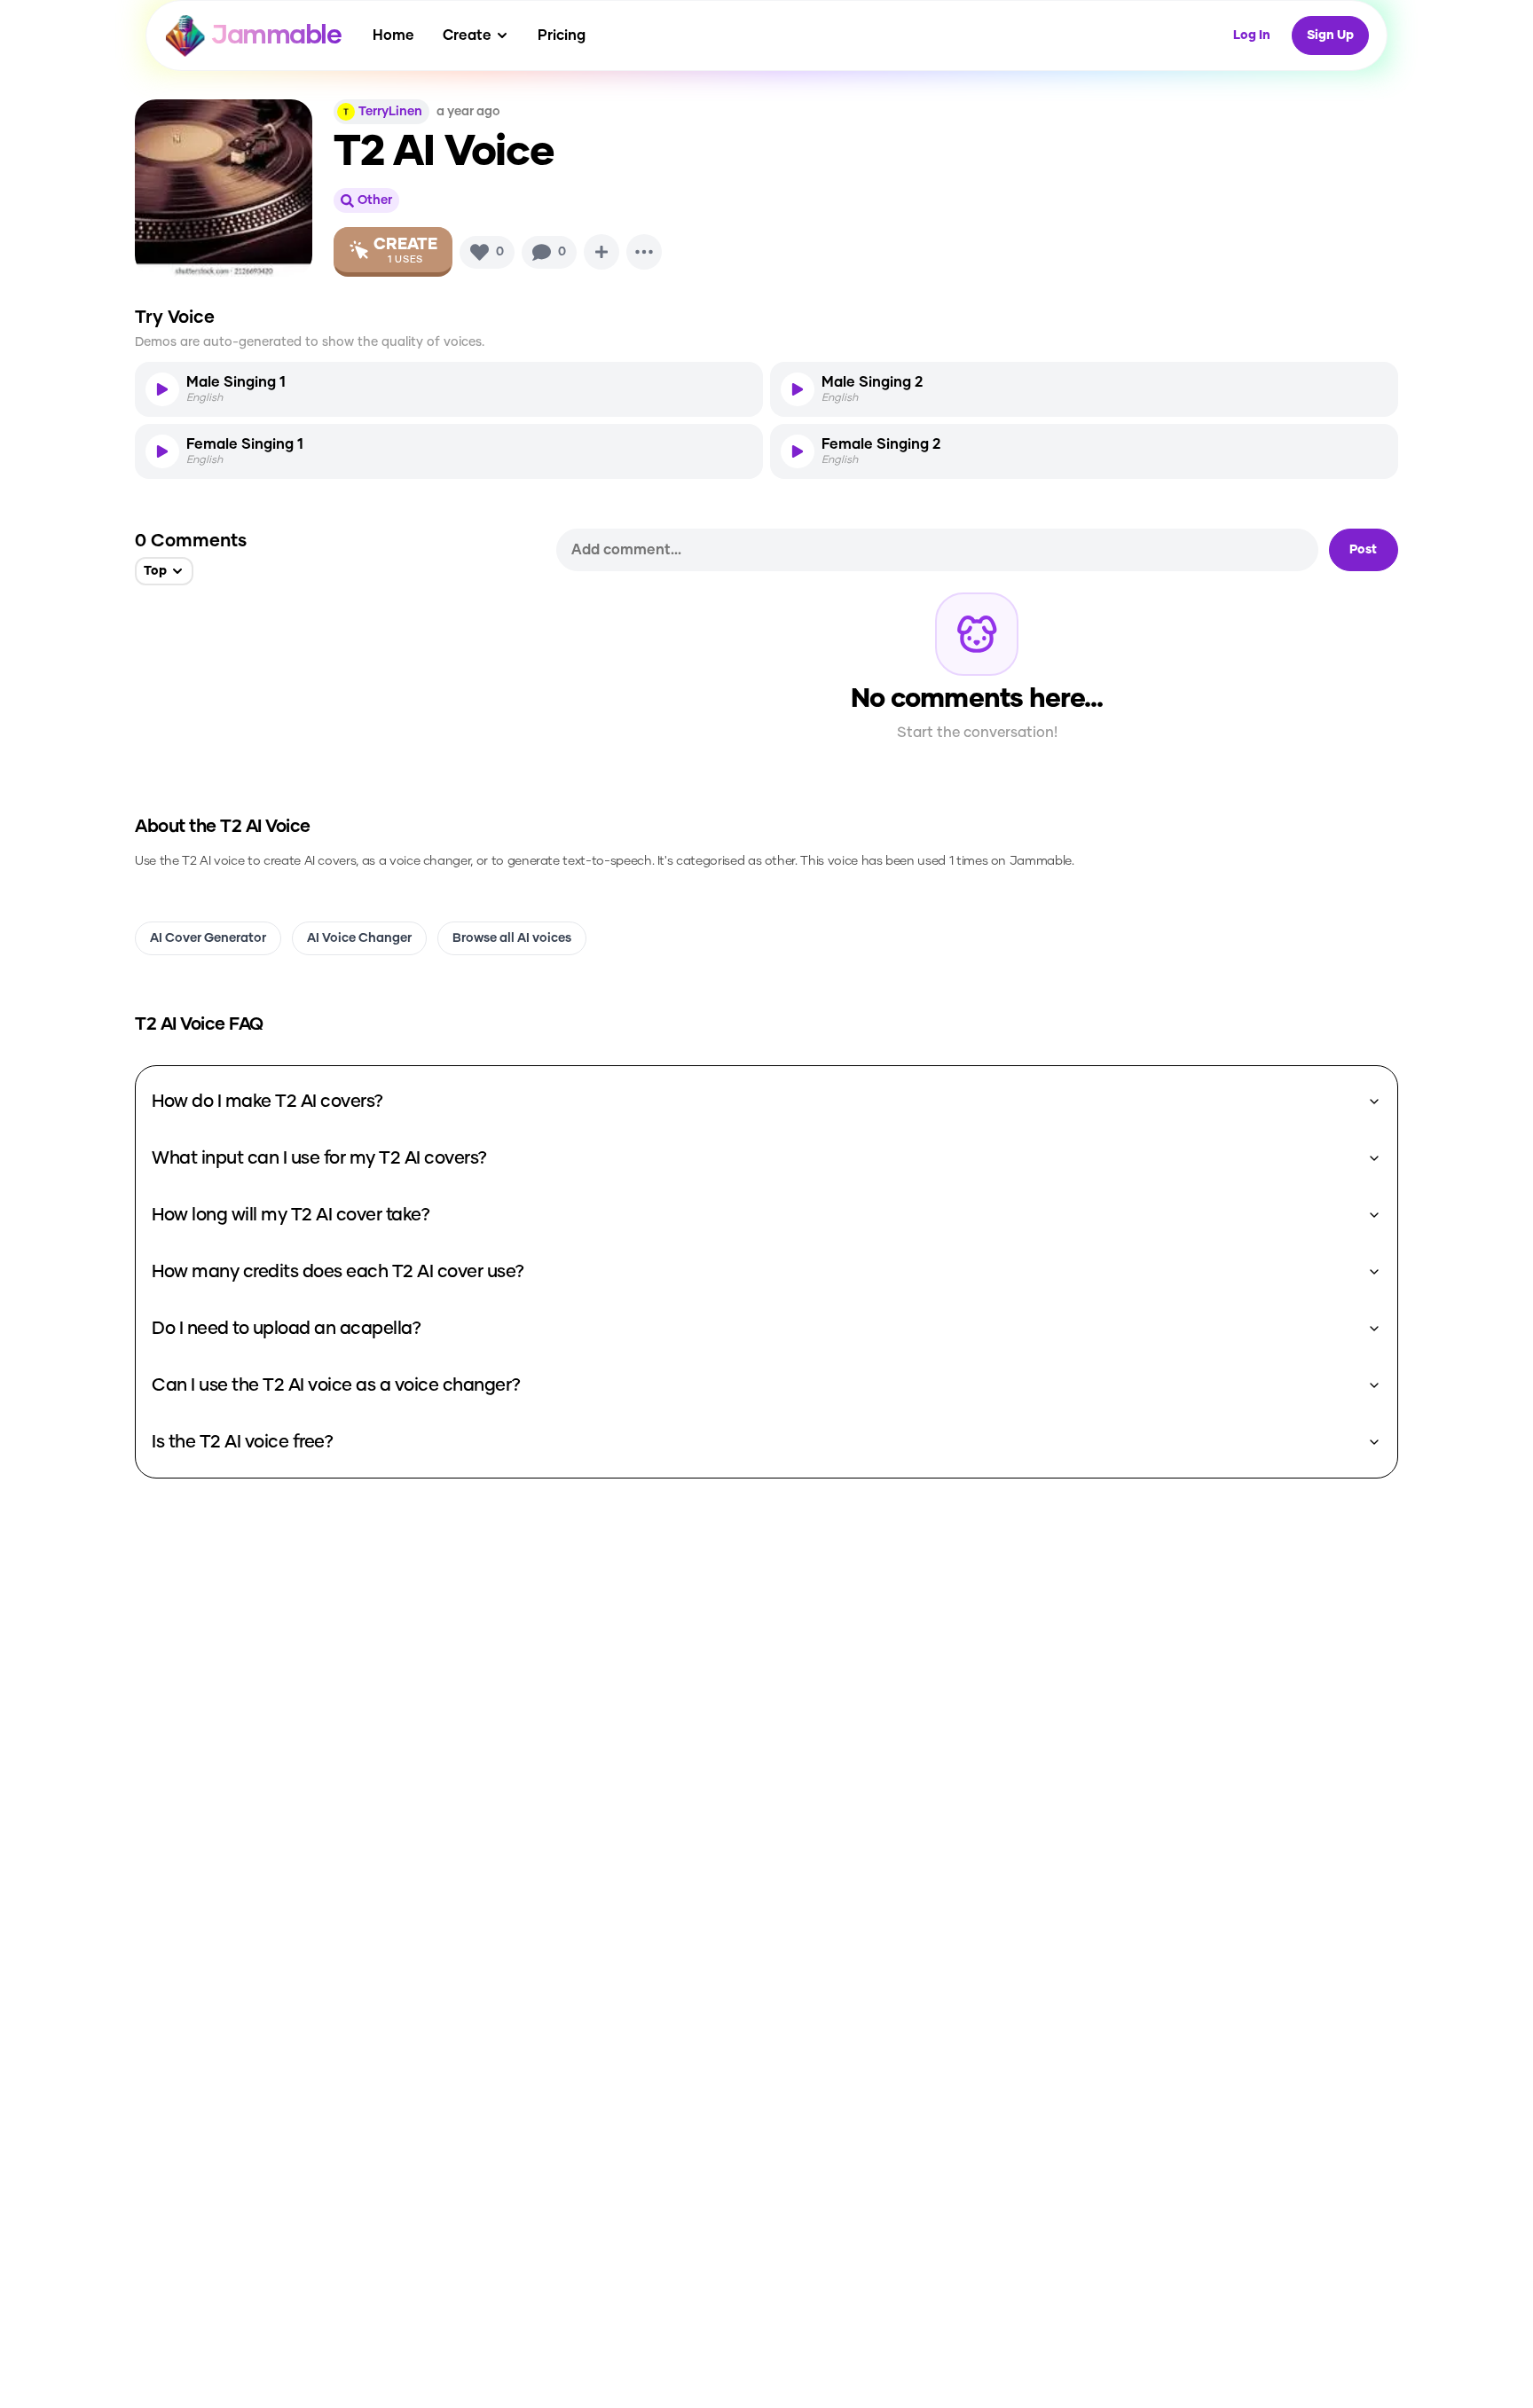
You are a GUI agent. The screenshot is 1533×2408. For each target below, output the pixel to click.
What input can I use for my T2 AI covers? (319, 1158)
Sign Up (1330, 35)
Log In (1252, 35)
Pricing (562, 35)
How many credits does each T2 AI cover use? (338, 1272)
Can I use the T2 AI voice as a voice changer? (336, 1385)
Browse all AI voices (512, 938)
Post (1363, 550)
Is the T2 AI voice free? (242, 1442)
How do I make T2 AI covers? (267, 1102)
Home (393, 35)
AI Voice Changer (359, 938)
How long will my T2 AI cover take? (291, 1215)
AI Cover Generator (208, 938)
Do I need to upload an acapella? (286, 1329)
